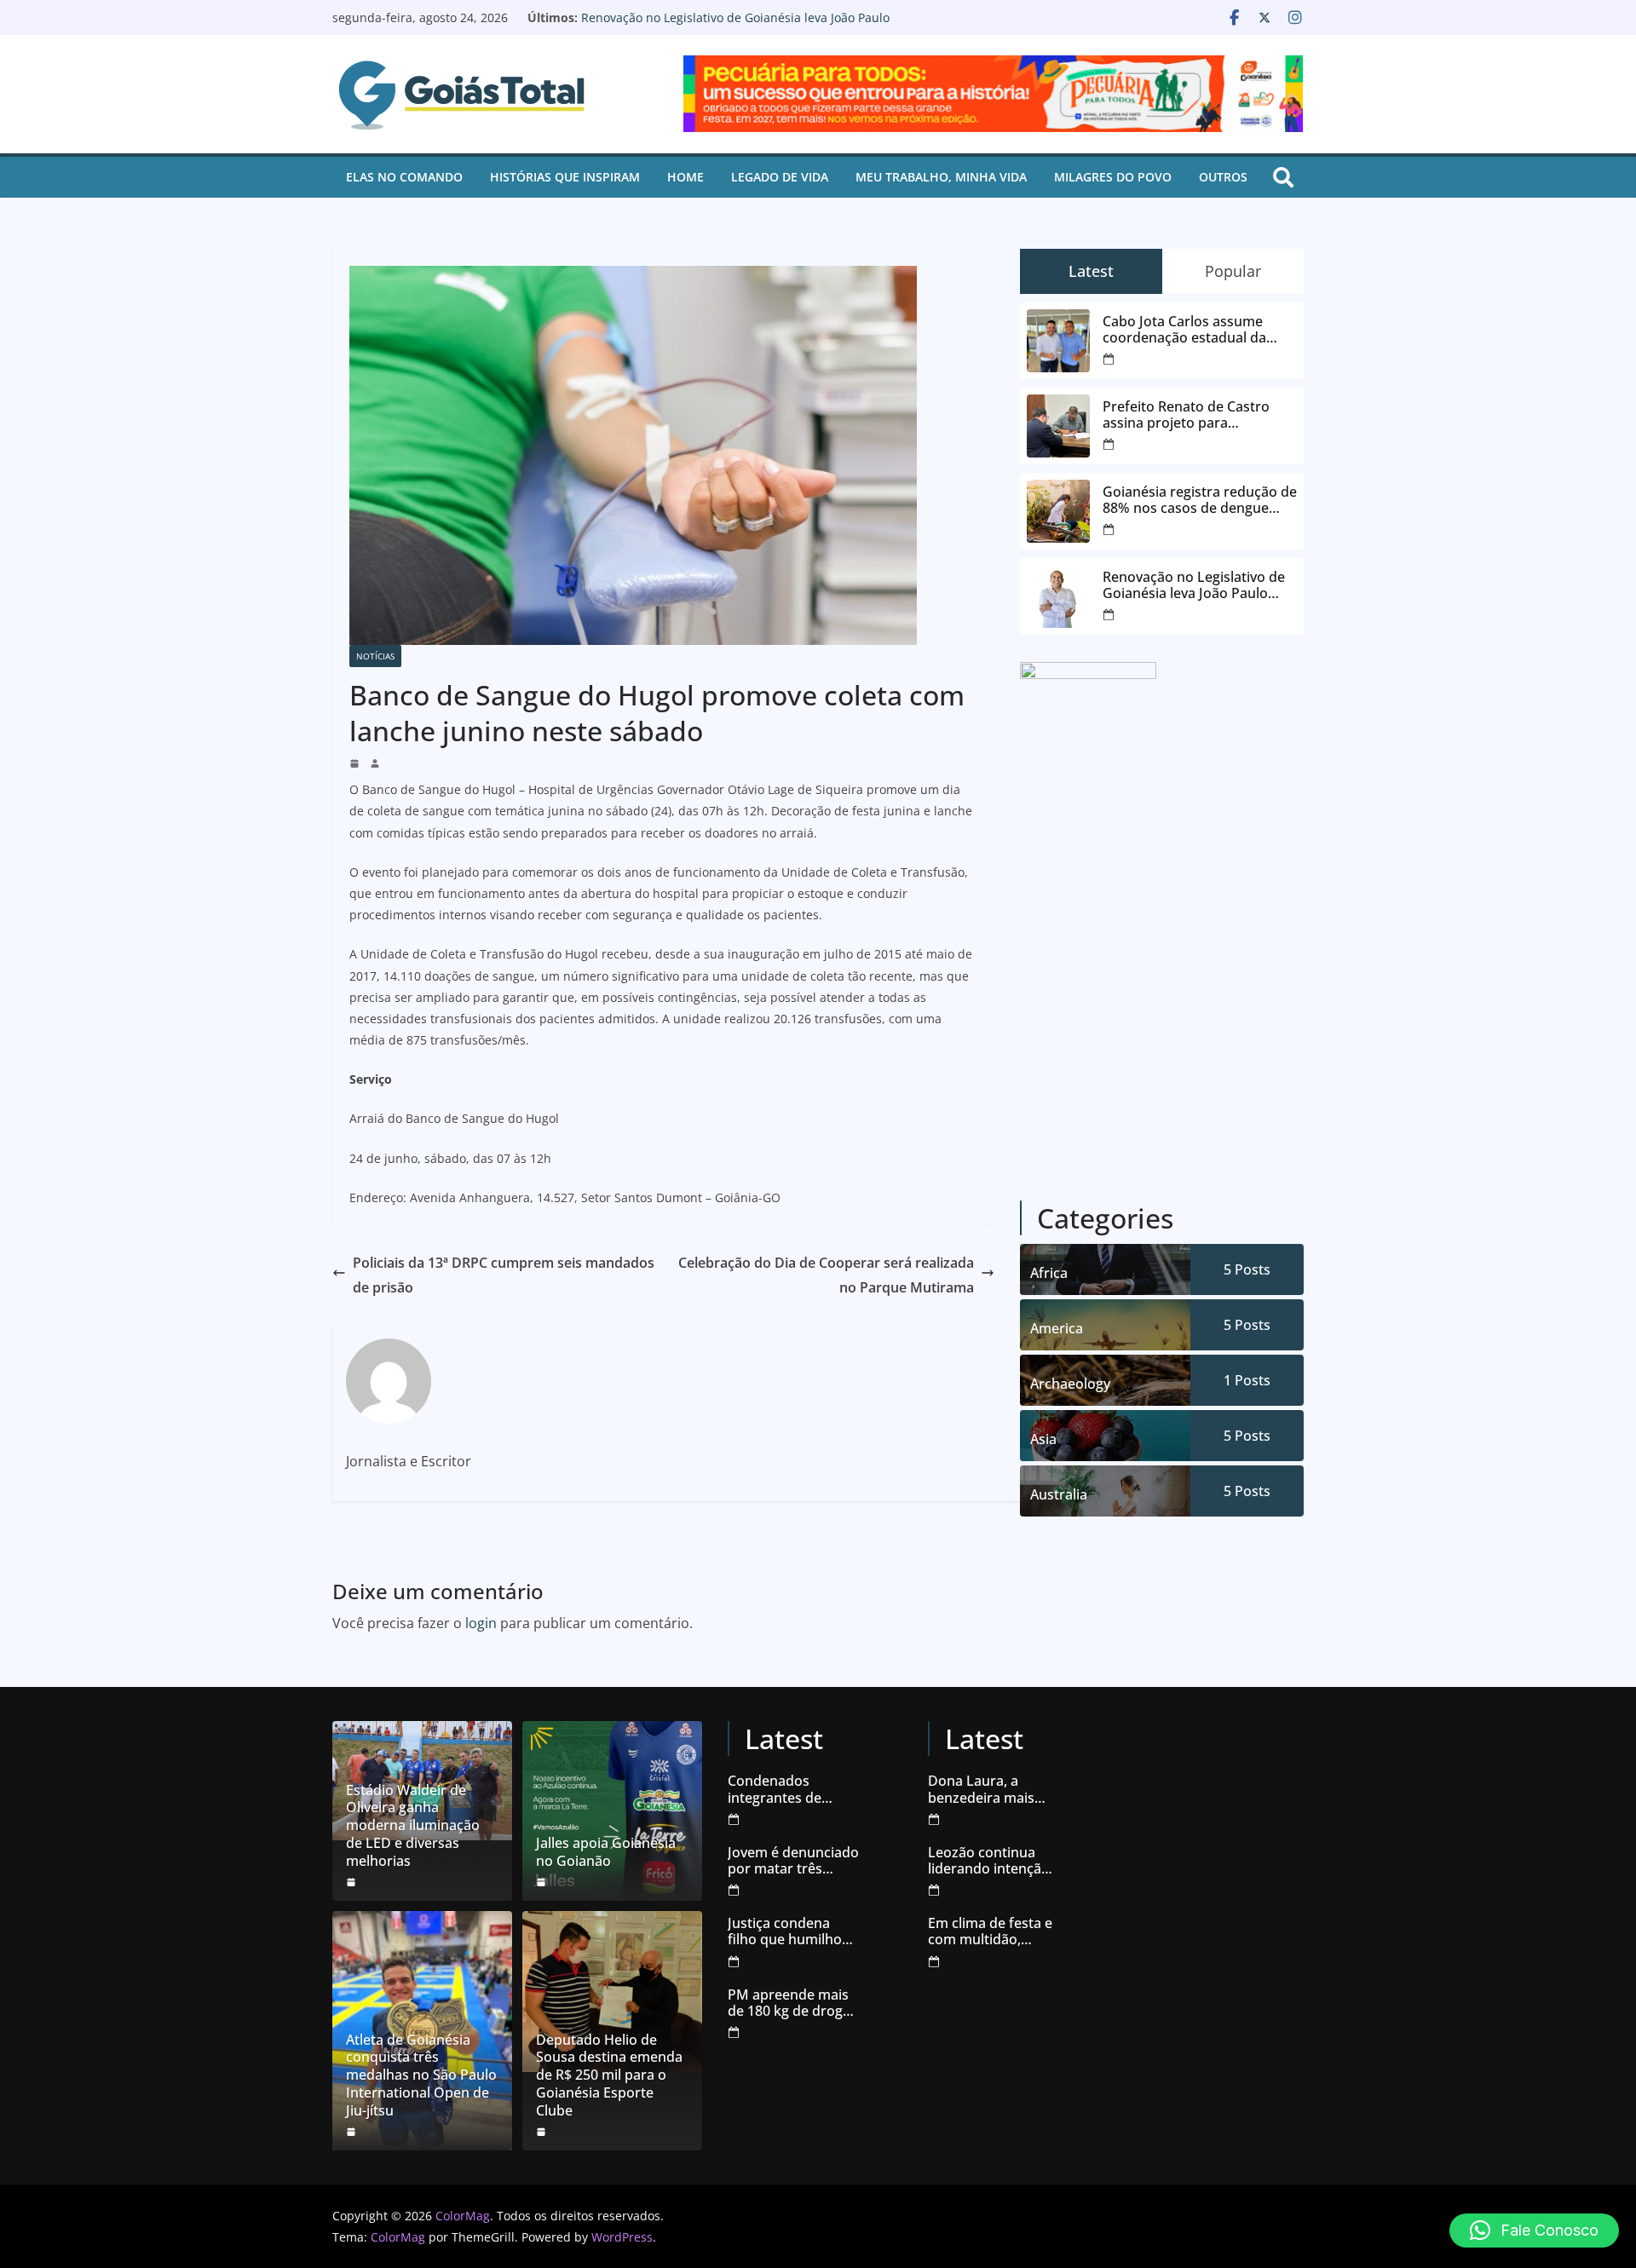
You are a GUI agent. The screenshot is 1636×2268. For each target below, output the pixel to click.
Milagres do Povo (1113, 177)
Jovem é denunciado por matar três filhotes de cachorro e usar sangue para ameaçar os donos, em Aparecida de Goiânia (793, 1861)
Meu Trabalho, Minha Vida (941, 177)
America (1057, 1328)
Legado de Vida (780, 177)
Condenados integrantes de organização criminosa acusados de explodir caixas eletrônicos (792, 1789)
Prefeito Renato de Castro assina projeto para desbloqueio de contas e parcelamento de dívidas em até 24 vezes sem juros (1194, 415)
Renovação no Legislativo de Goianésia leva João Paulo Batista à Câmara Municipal (735, 26)
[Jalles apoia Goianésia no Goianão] (612, 1811)
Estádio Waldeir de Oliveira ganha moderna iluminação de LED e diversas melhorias (413, 1826)
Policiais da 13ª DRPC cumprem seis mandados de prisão (504, 1275)
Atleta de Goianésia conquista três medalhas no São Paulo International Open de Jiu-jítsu (421, 2075)
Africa (1049, 1273)
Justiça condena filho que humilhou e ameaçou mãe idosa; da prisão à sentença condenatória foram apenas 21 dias (793, 1931)
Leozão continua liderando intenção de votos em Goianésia (989, 1861)
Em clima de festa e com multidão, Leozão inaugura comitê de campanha (990, 1931)
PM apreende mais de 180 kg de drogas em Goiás (792, 2003)
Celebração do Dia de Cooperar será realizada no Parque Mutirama (826, 1275)
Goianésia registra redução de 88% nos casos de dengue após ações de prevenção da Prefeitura (1200, 500)
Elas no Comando (404, 177)
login (481, 1623)
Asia (1043, 1439)
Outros (1223, 177)
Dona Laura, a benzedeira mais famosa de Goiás (982, 1789)
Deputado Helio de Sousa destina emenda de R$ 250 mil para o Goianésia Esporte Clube (609, 2075)
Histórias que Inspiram (565, 177)
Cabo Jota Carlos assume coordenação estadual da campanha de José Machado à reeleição (1199, 330)
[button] (1534, 2231)
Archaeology (1070, 1384)
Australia (1059, 1494)
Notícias (375, 656)
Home (686, 177)
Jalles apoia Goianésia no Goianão (606, 1852)
